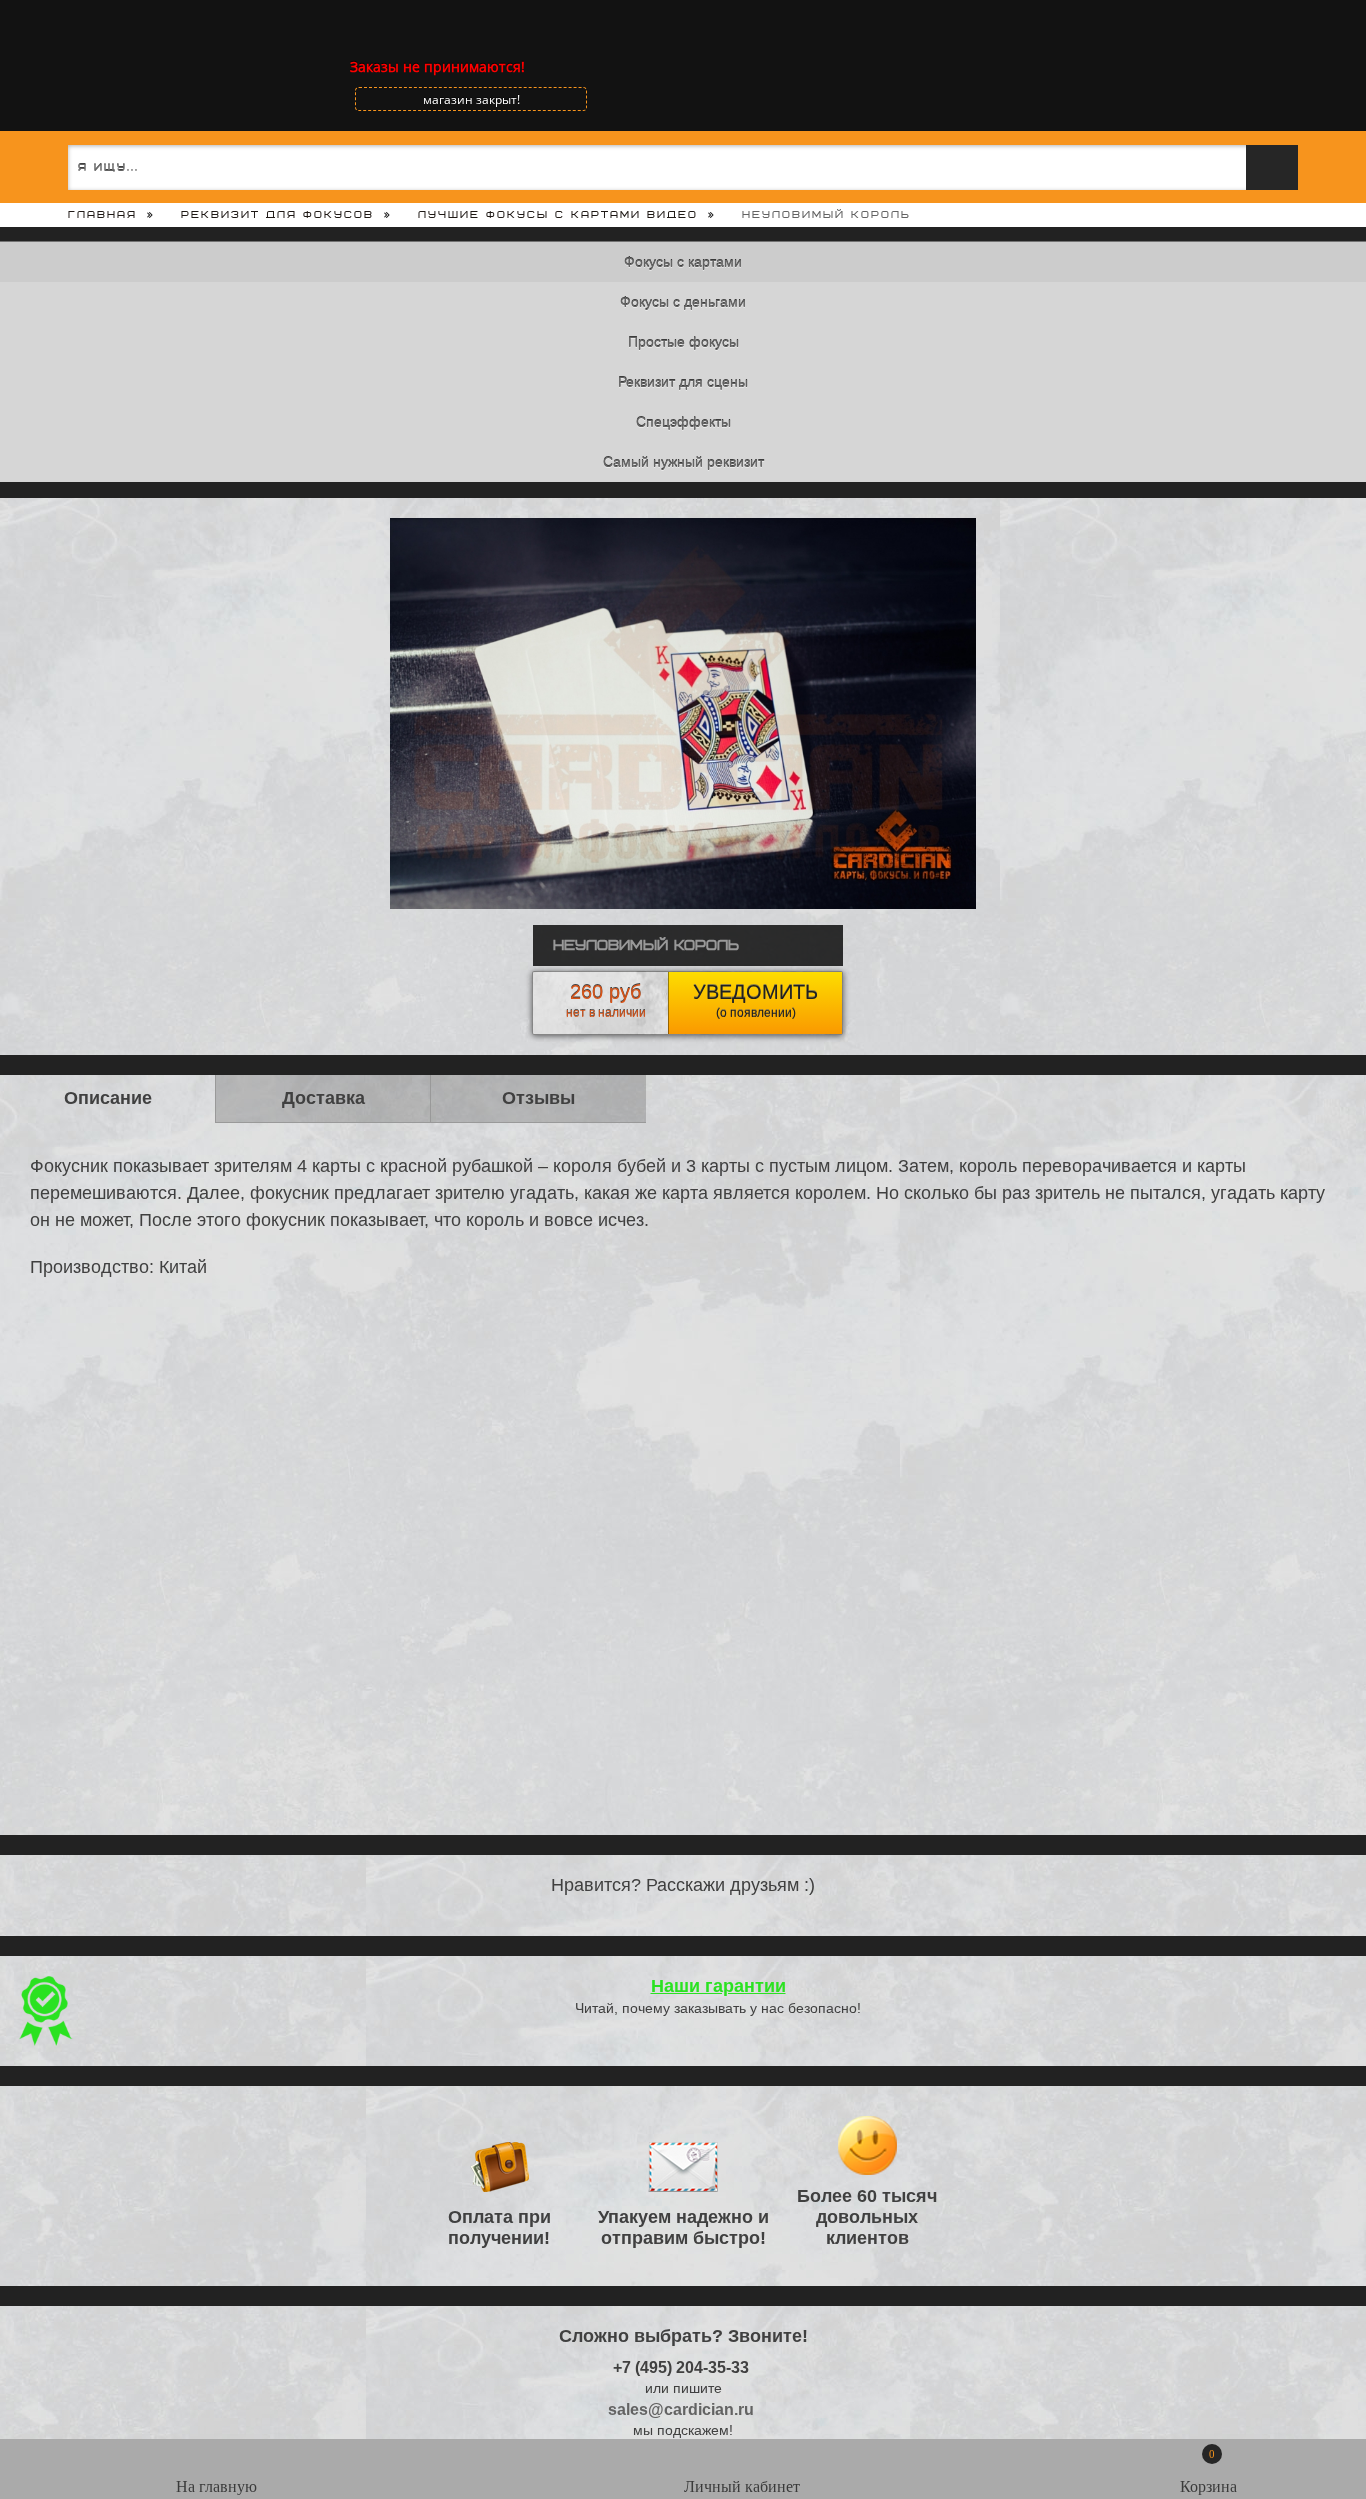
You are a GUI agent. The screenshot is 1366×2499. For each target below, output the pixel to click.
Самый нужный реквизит (683, 462)
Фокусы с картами (683, 262)
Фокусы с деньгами (683, 302)
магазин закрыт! (471, 99)
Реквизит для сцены (683, 382)
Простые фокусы (683, 342)
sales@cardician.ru (681, 2409)
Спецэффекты (683, 422)
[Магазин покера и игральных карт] (85, 66)
